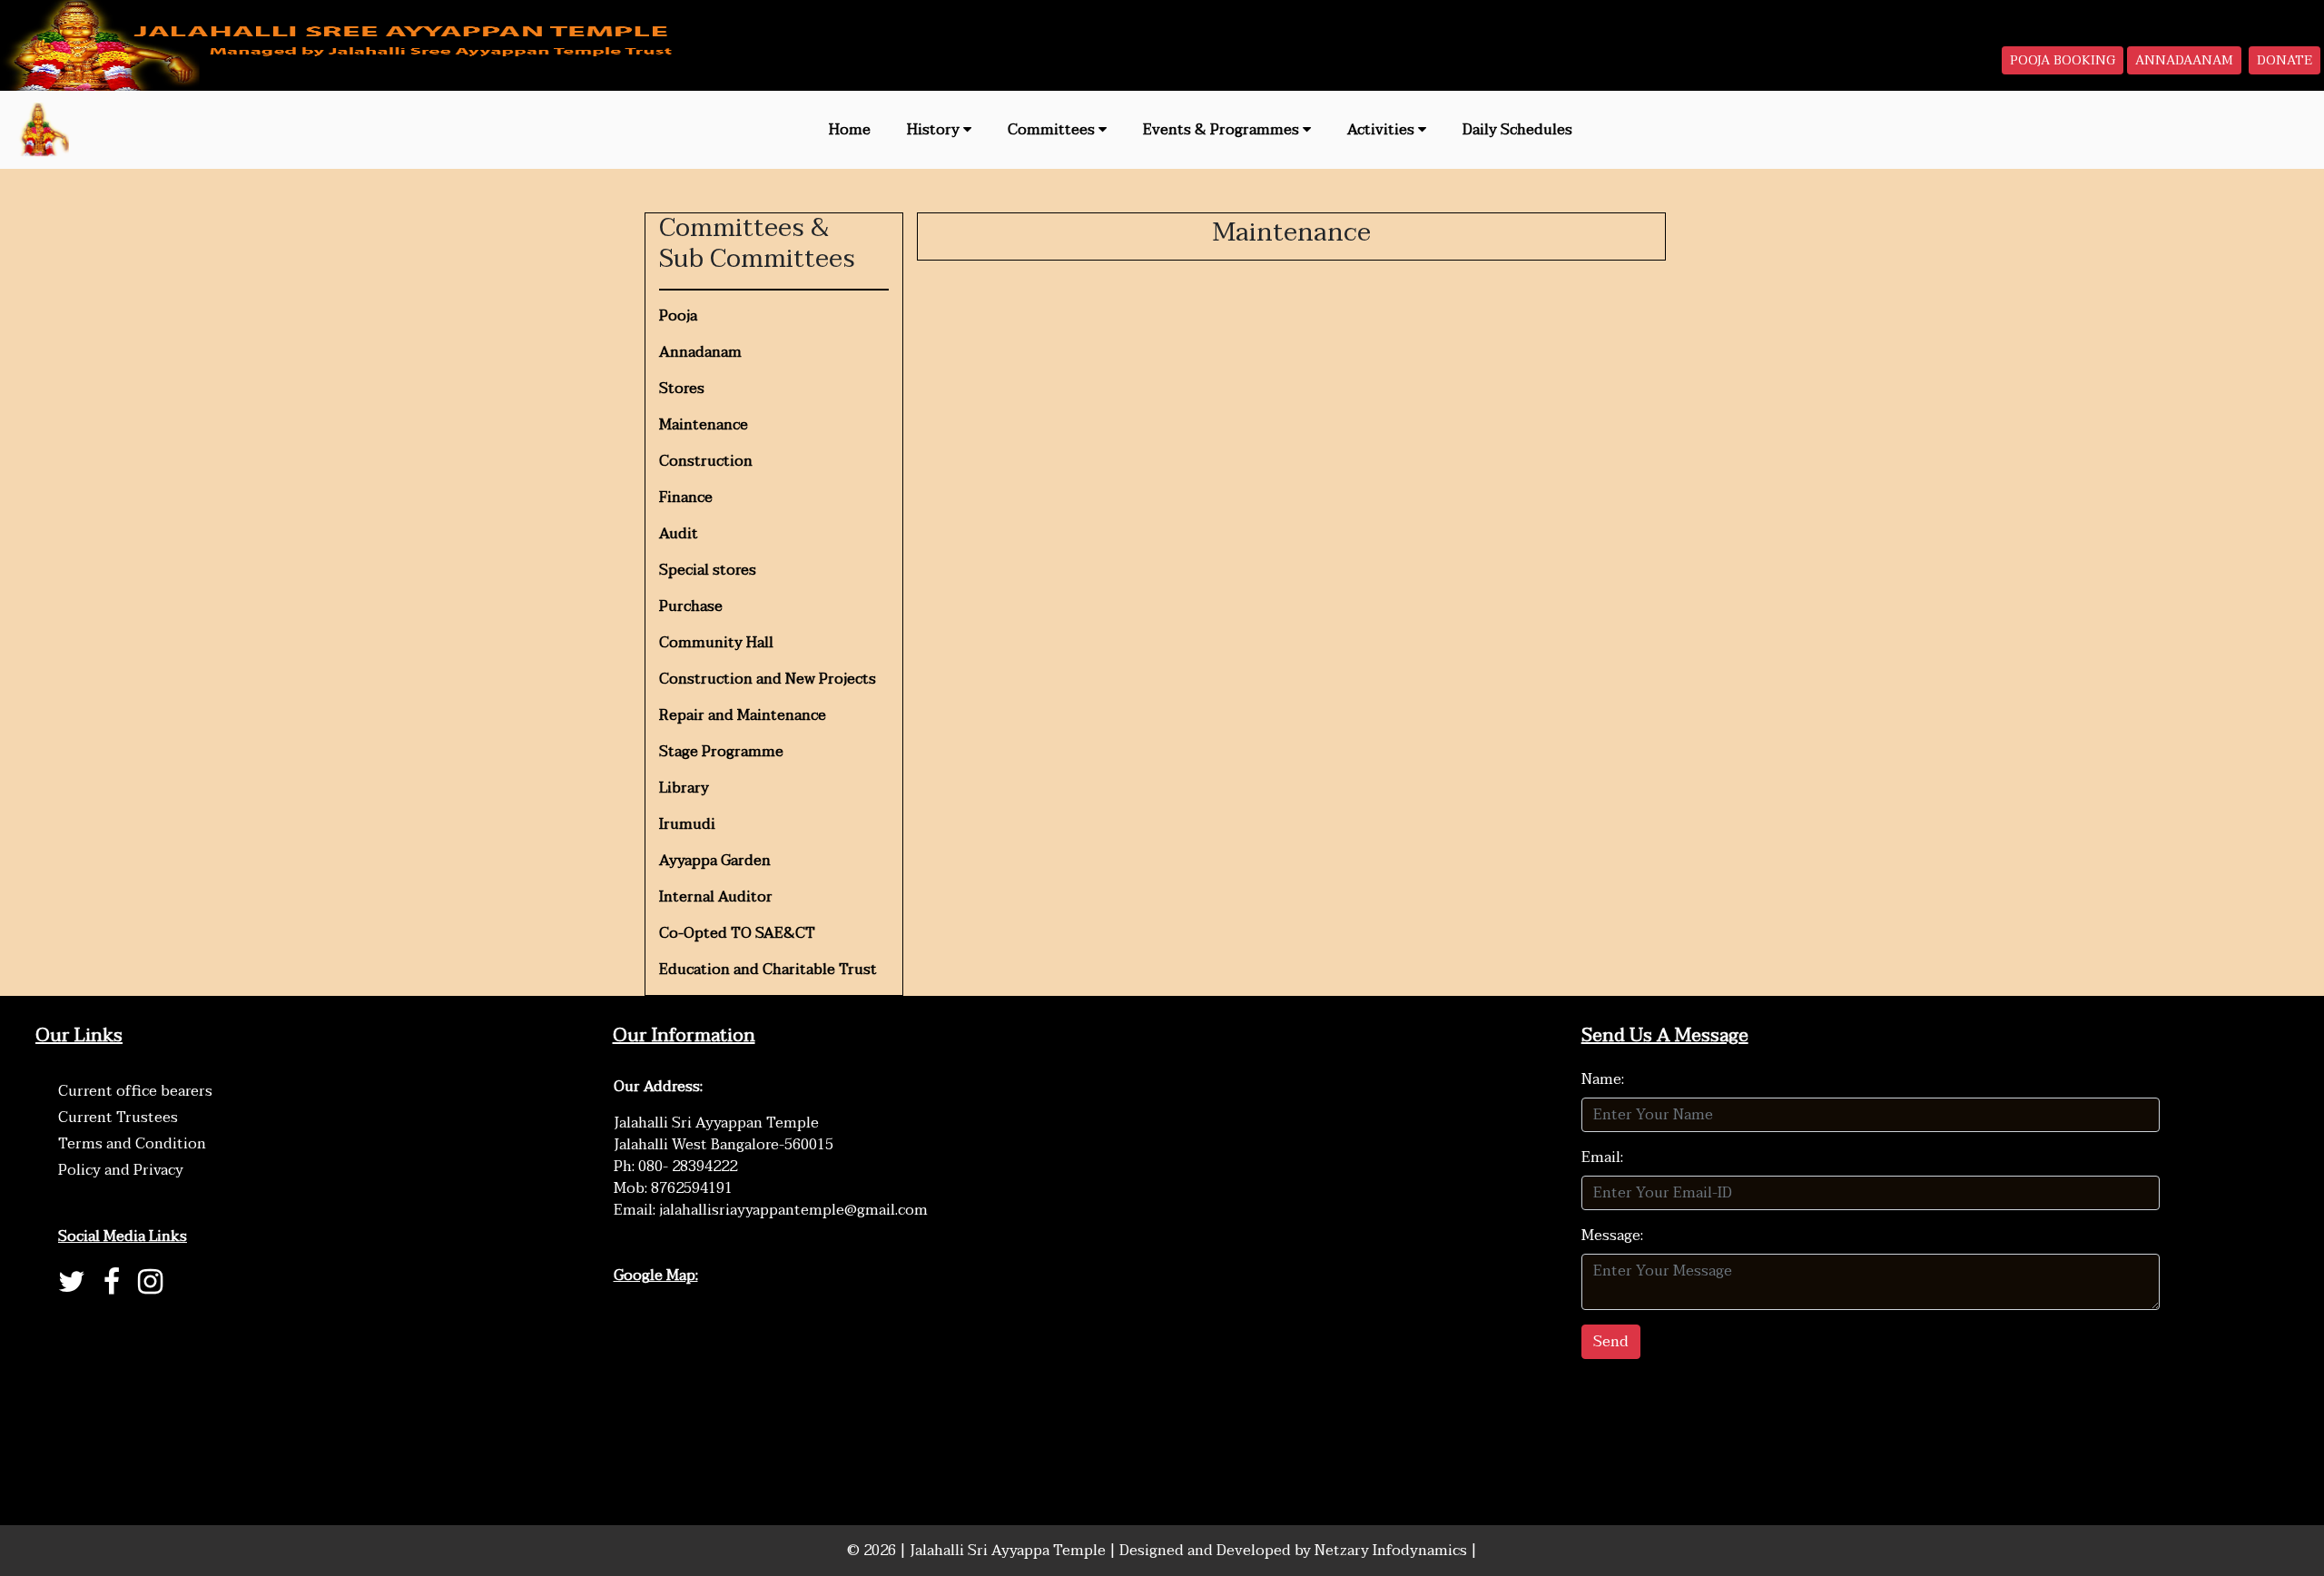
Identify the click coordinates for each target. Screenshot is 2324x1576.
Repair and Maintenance (743, 715)
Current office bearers (135, 1091)
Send (1611, 1342)
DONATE (2285, 60)
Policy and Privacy (121, 1170)
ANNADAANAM (2184, 60)
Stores (682, 389)
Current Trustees (118, 1118)
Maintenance (704, 425)
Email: (1602, 1157)
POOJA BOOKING (2063, 60)
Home (850, 130)
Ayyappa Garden (715, 861)
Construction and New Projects (768, 679)
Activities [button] (1383, 130)
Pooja (678, 316)
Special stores (708, 570)
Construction (706, 461)
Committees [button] (1053, 130)
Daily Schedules (1517, 130)
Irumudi (687, 824)
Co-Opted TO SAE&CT (737, 933)
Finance (686, 497)
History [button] (935, 130)
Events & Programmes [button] (1223, 130)
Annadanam (700, 352)
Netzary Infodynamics (1393, 1551)
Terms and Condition (132, 1144)
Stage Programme (721, 752)
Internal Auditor (716, 897)
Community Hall (716, 643)
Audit (679, 534)
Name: (1603, 1079)
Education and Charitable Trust (768, 970)
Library (684, 788)
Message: (1612, 1236)
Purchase (691, 606)
